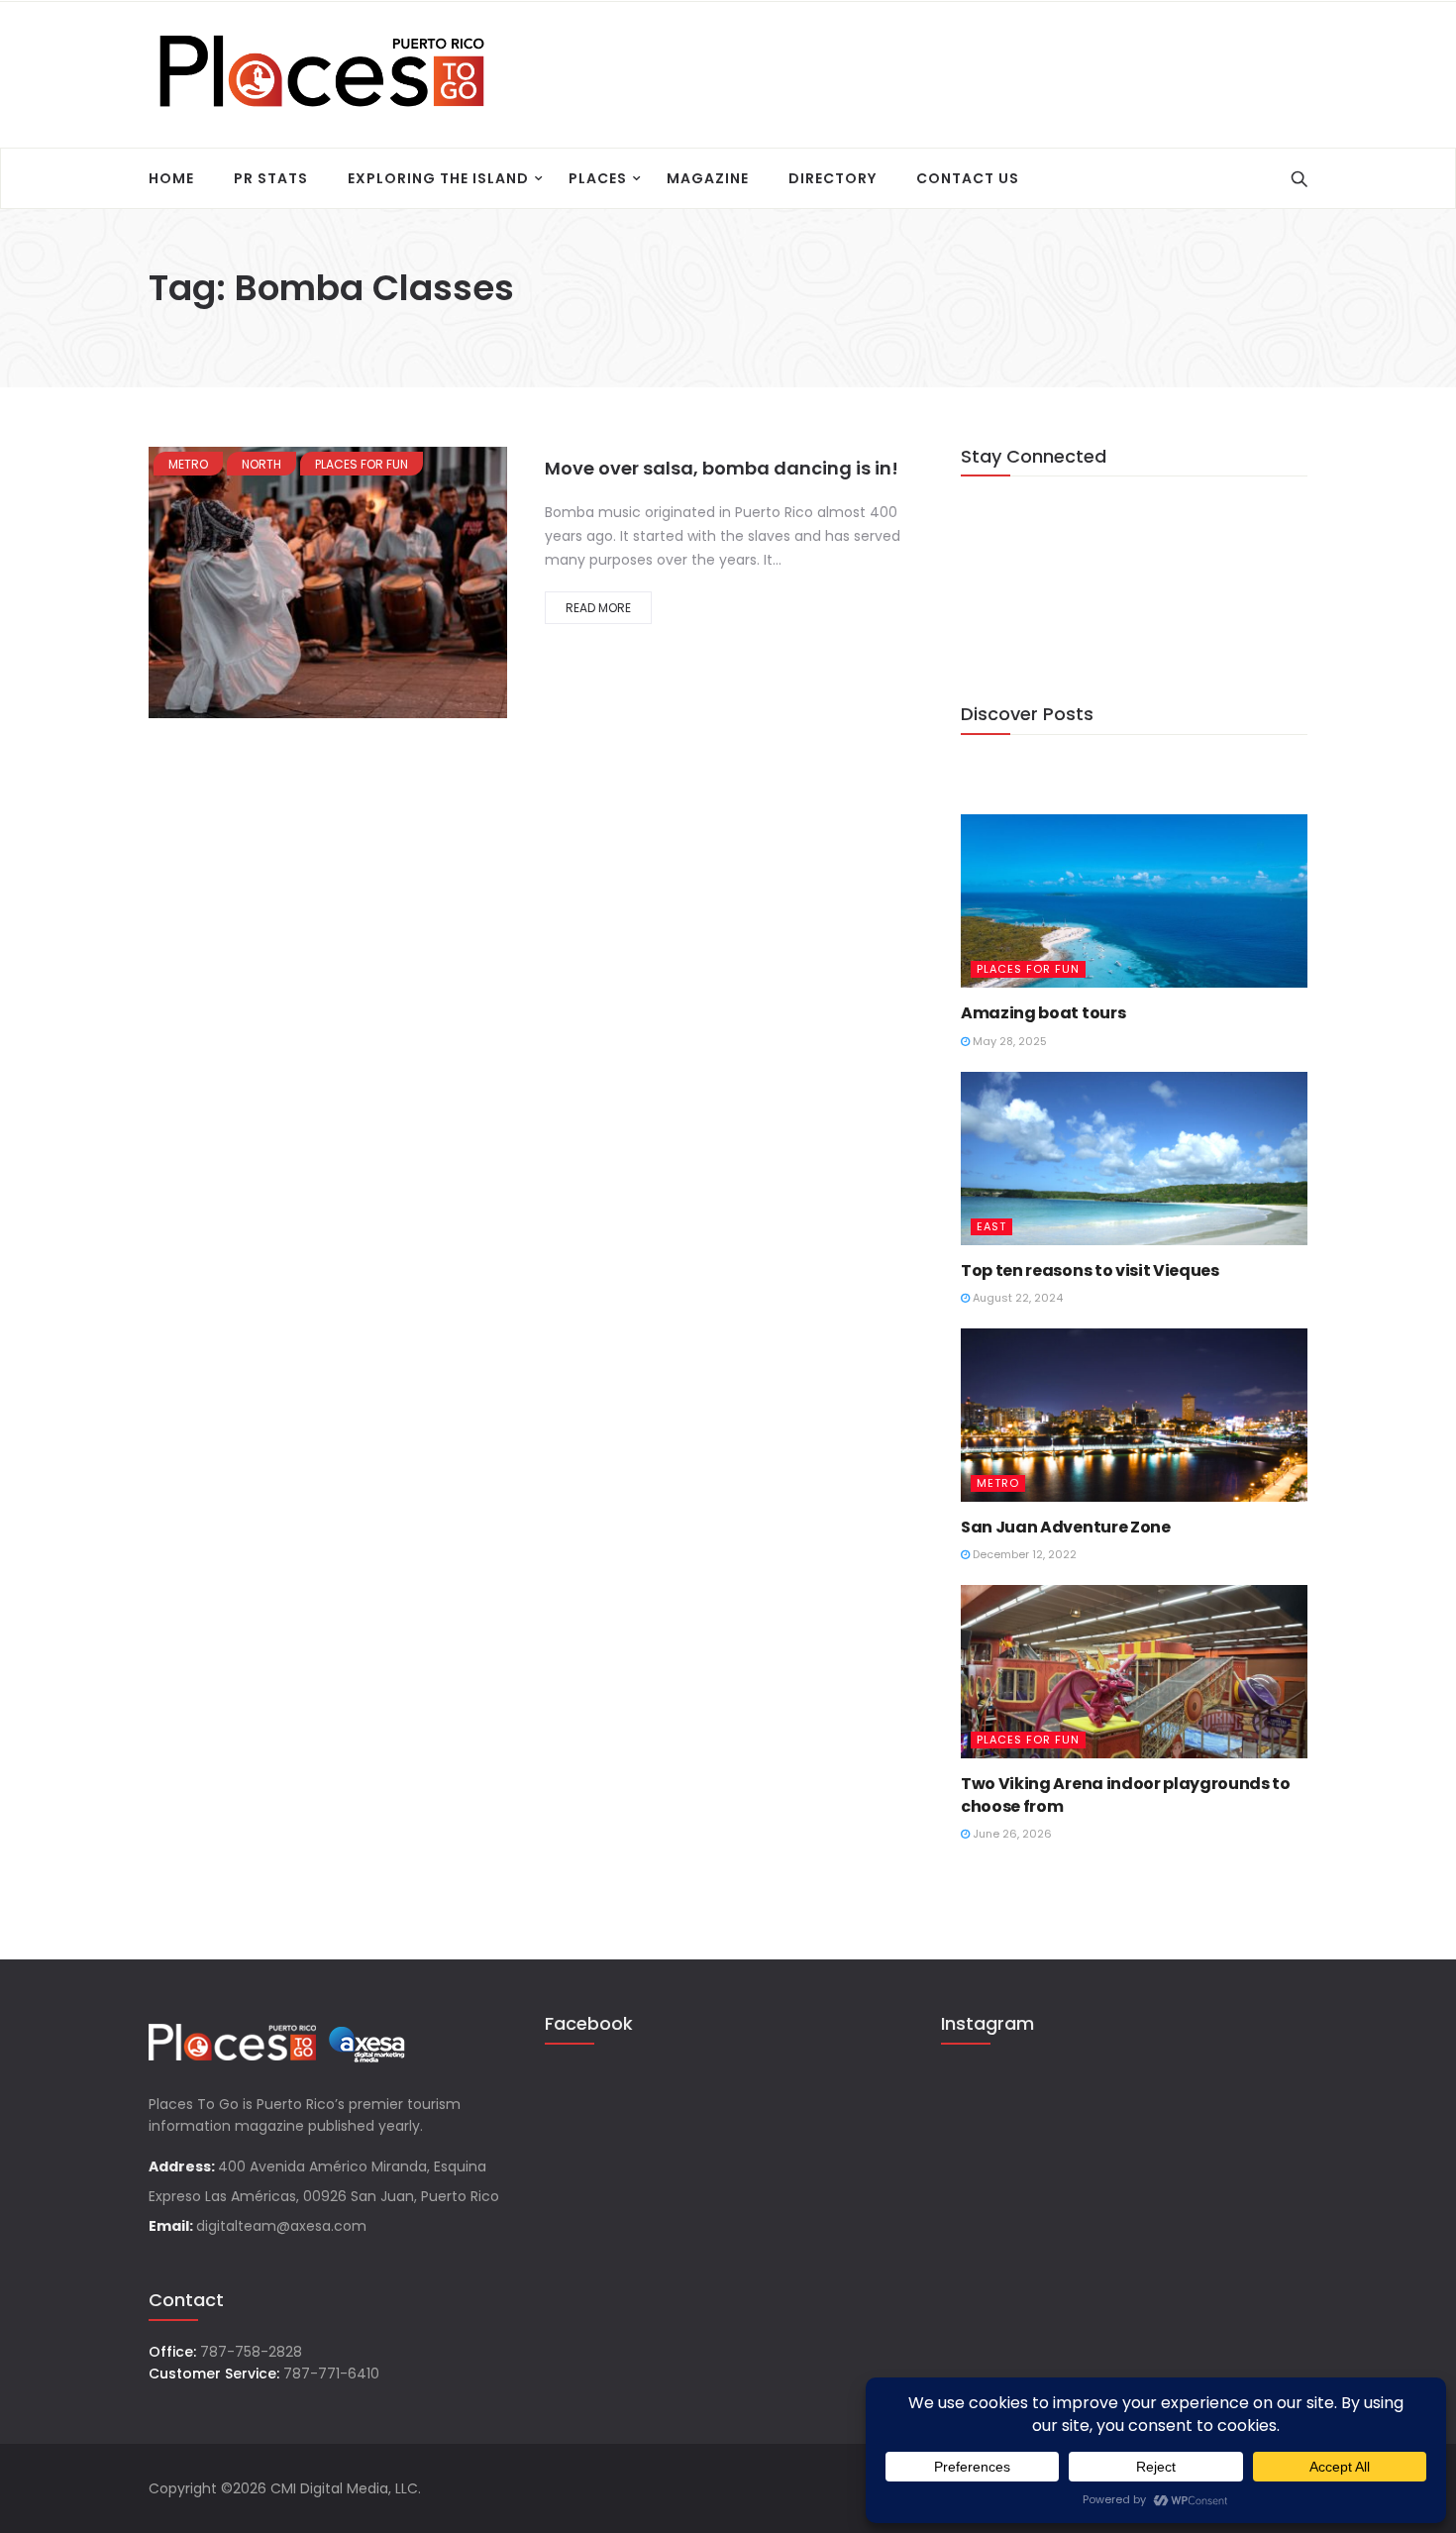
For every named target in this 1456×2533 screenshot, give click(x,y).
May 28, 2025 (1008, 1041)
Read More (598, 608)
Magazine (708, 178)
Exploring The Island (438, 178)
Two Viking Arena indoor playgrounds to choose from (1126, 1794)
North (261, 464)
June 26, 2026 (1011, 1834)
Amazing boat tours (1043, 1013)
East (991, 1226)
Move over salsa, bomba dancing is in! (722, 468)
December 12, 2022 (1023, 1554)
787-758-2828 (251, 2352)
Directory (832, 178)
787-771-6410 (331, 2374)
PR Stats (271, 178)
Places (598, 178)
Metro (188, 464)
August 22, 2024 (1016, 1298)
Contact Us (968, 178)
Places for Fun (362, 464)
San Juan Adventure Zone (1066, 1527)
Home (171, 178)
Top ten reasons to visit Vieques (1090, 1270)
